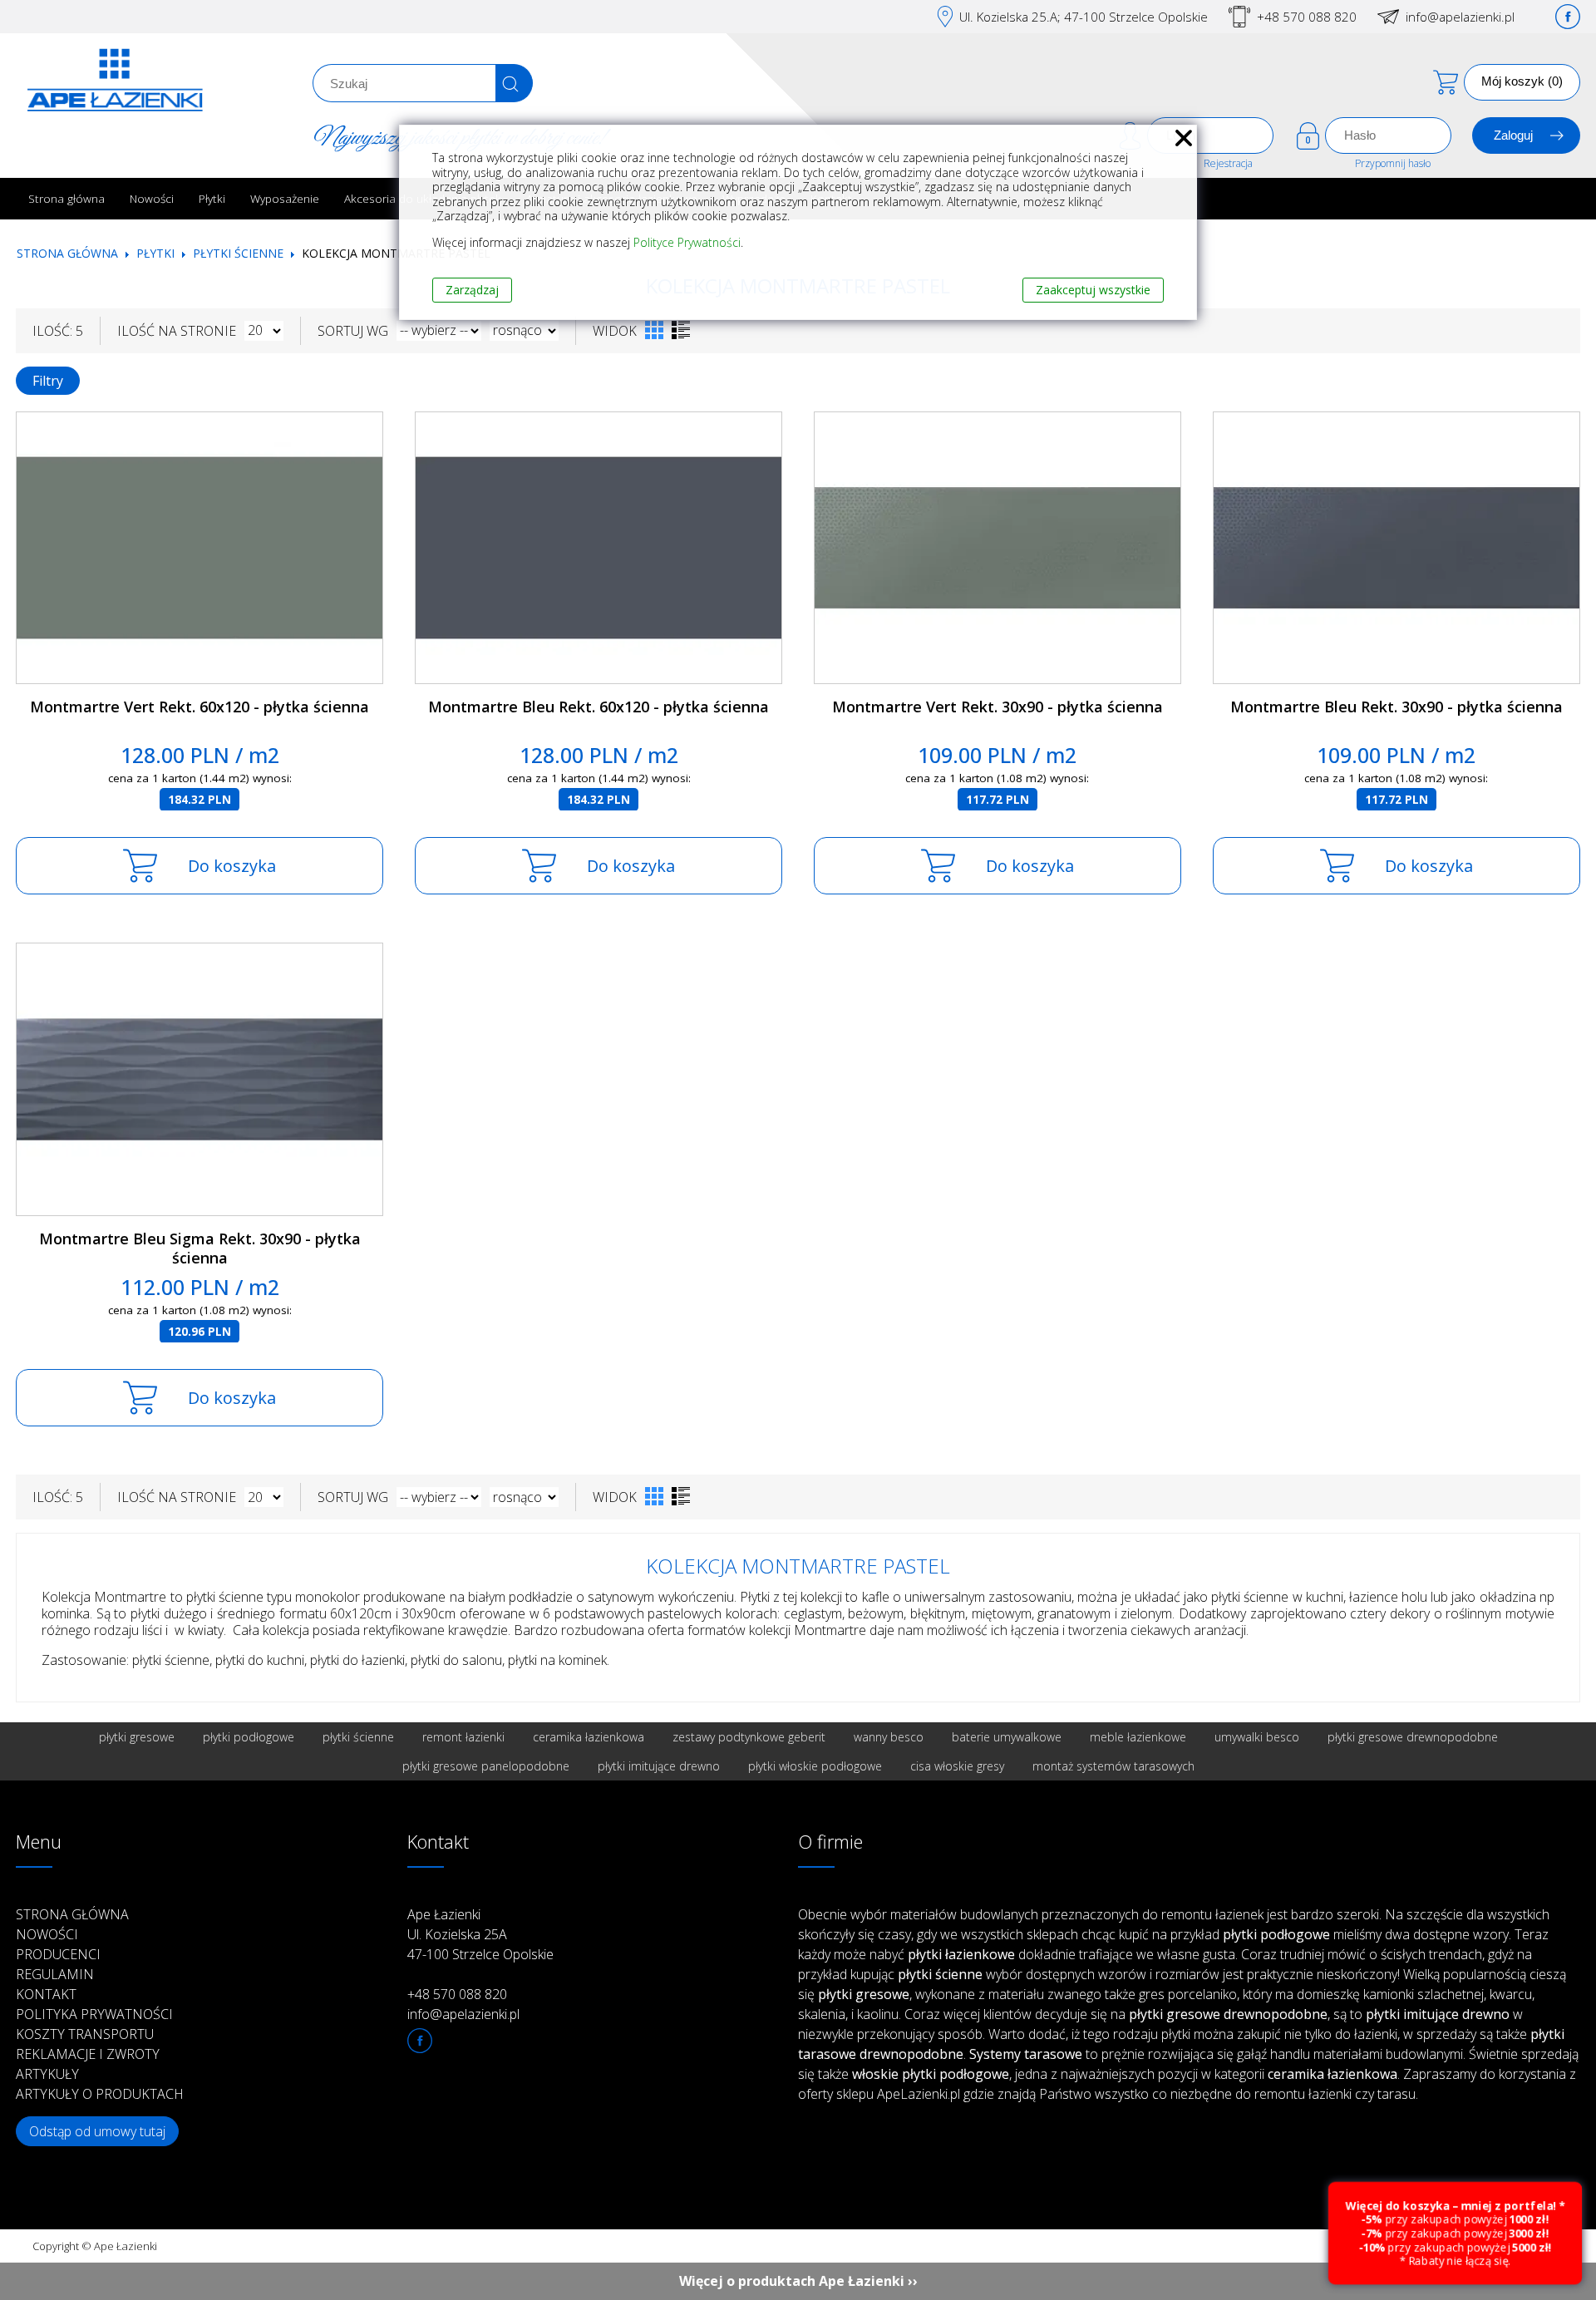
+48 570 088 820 (1307, 17)
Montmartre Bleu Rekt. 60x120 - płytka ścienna (598, 707)
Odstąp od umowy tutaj (97, 2131)
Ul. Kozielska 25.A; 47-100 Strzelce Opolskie (1084, 17)
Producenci (58, 1954)
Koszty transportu (85, 2034)
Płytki (212, 198)
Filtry (48, 381)
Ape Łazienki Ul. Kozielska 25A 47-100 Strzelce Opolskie (480, 1934)
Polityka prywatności (94, 2014)
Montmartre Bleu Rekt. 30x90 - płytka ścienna (1396, 707)
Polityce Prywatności (687, 242)
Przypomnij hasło (1393, 163)
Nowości (152, 198)
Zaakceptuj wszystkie (1093, 290)
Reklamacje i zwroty (88, 2054)
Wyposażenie (285, 198)
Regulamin (55, 1974)
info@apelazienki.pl (1460, 17)
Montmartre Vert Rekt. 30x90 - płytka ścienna (997, 707)
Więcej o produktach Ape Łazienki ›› (798, 2281)
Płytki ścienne (238, 253)
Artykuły (47, 2074)
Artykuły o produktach (100, 2094)
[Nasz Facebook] (1568, 17)
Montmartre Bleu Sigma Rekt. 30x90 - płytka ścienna (200, 1248)
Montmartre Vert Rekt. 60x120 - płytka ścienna (199, 707)
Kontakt (46, 1994)
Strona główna (66, 198)
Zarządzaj (472, 290)
